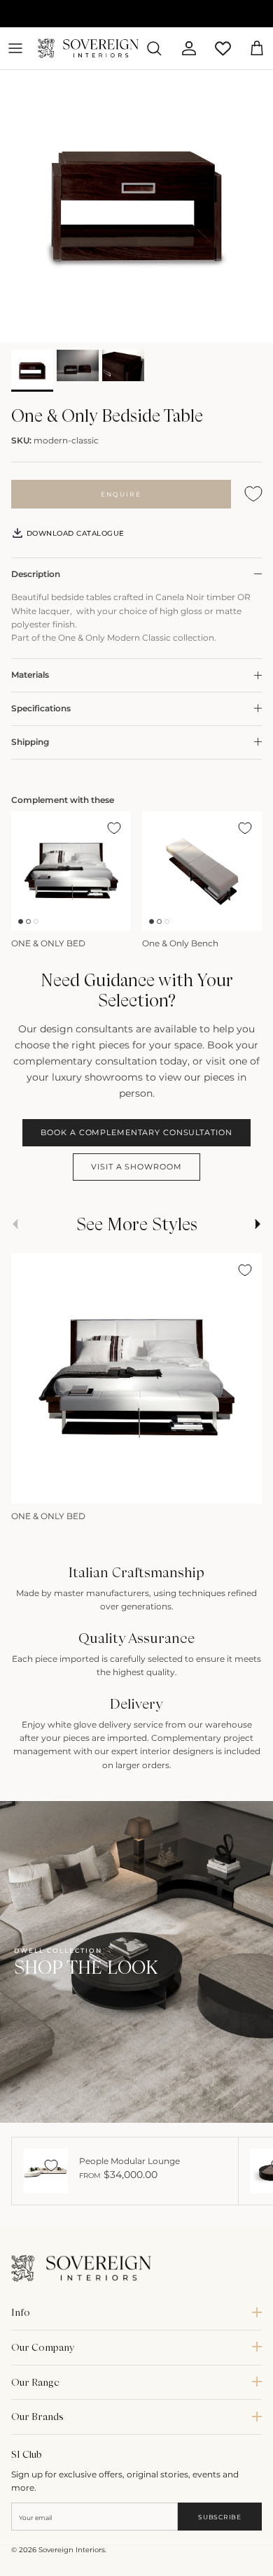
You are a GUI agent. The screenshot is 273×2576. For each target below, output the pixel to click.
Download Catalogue (74, 533)
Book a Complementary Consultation (136, 1132)
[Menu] (15, 48)
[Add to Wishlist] (253, 494)
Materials (30, 675)
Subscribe (219, 2517)
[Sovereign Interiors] (88, 48)
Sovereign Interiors (72, 2550)
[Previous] (29, 1488)
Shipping (30, 742)
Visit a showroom (136, 1167)
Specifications (41, 708)
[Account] (183, 48)
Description (36, 574)
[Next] (244, 1488)
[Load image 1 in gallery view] (136, 206)
